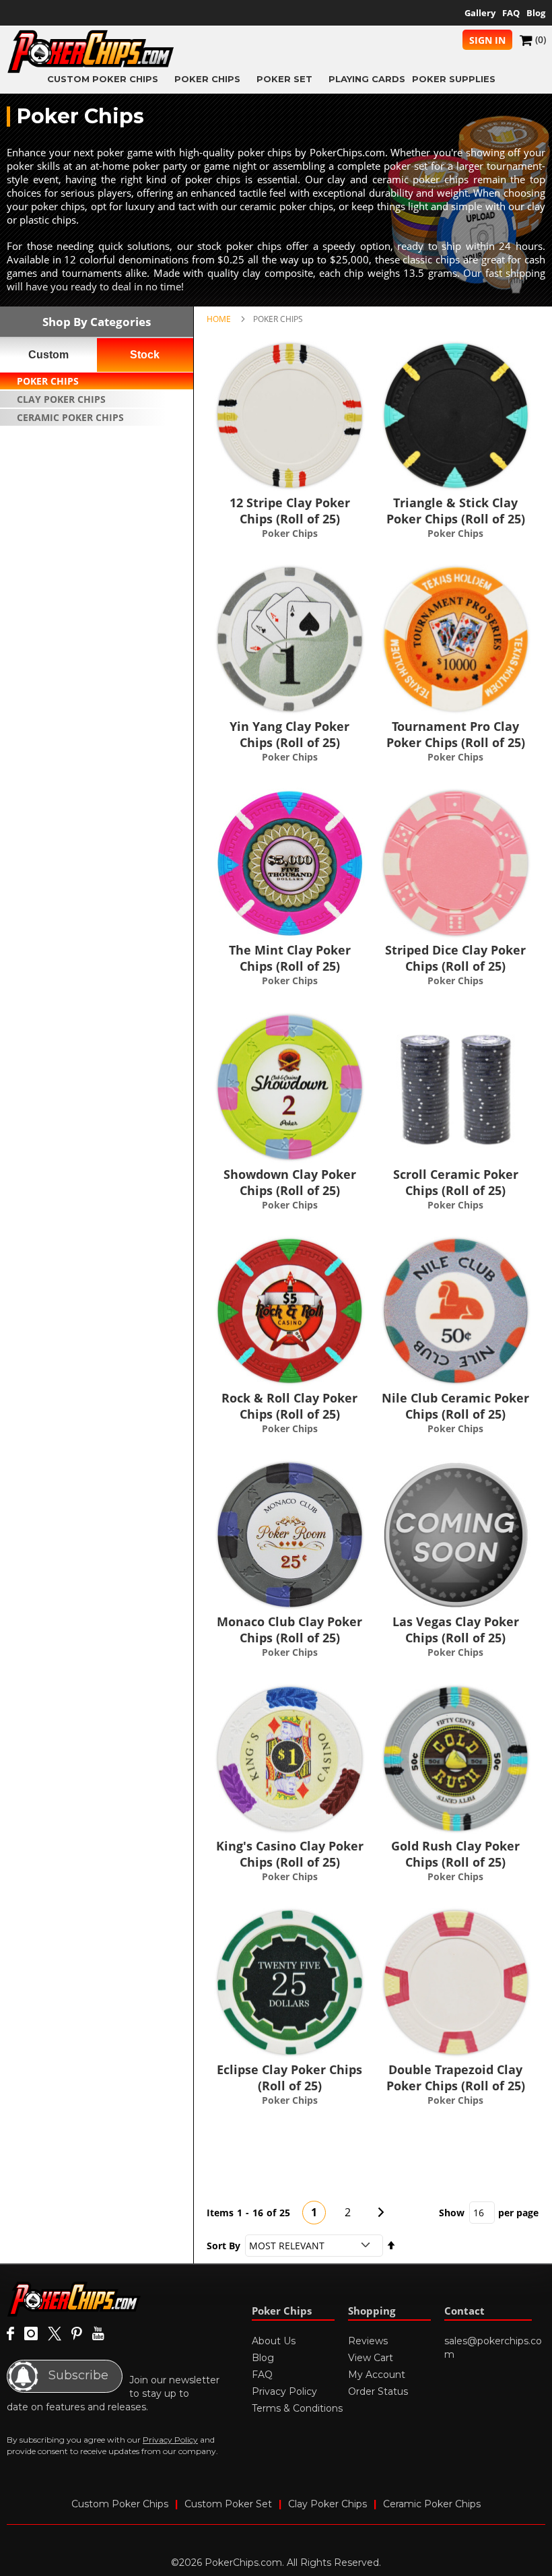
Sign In (487, 40)
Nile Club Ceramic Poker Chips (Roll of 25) (455, 1406)
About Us (274, 2341)
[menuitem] (107, 78)
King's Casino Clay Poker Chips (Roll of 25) (290, 1854)
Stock (145, 355)
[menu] (276, 78)
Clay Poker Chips (61, 399)
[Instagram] (31, 2334)
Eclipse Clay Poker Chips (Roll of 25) (289, 2078)
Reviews (368, 2341)
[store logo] (91, 52)
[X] (55, 2334)
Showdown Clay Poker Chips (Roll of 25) (290, 1182)
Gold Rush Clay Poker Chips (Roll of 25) (455, 1854)
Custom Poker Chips (120, 2504)
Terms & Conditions (297, 2408)
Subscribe (77, 2375)
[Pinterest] (77, 2334)
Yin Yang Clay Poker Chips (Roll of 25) (289, 734)
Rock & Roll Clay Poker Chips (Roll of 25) (289, 1406)
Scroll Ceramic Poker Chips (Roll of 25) (456, 1182)
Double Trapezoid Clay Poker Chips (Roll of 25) (456, 2078)
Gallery (480, 13)
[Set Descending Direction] (391, 2246)
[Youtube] (98, 2334)
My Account (377, 2375)
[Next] (381, 2212)
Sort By (223, 2246)
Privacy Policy (170, 2440)
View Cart (371, 2358)
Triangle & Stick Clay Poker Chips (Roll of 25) (456, 511)
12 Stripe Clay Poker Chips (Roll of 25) (290, 511)
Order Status (378, 2391)
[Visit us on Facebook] (10, 2334)
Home (219, 319)
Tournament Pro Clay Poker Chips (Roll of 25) (456, 734)
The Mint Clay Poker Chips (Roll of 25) (290, 958)
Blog (536, 13)
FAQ (511, 13)
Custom (48, 355)
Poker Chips (48, 381)
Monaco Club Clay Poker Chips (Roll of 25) (289, 1630)
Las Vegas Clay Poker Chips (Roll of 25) (456, 1630)
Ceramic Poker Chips (70, 417)
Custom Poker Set (228, 2504)
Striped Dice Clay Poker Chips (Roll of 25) (455, 958)
